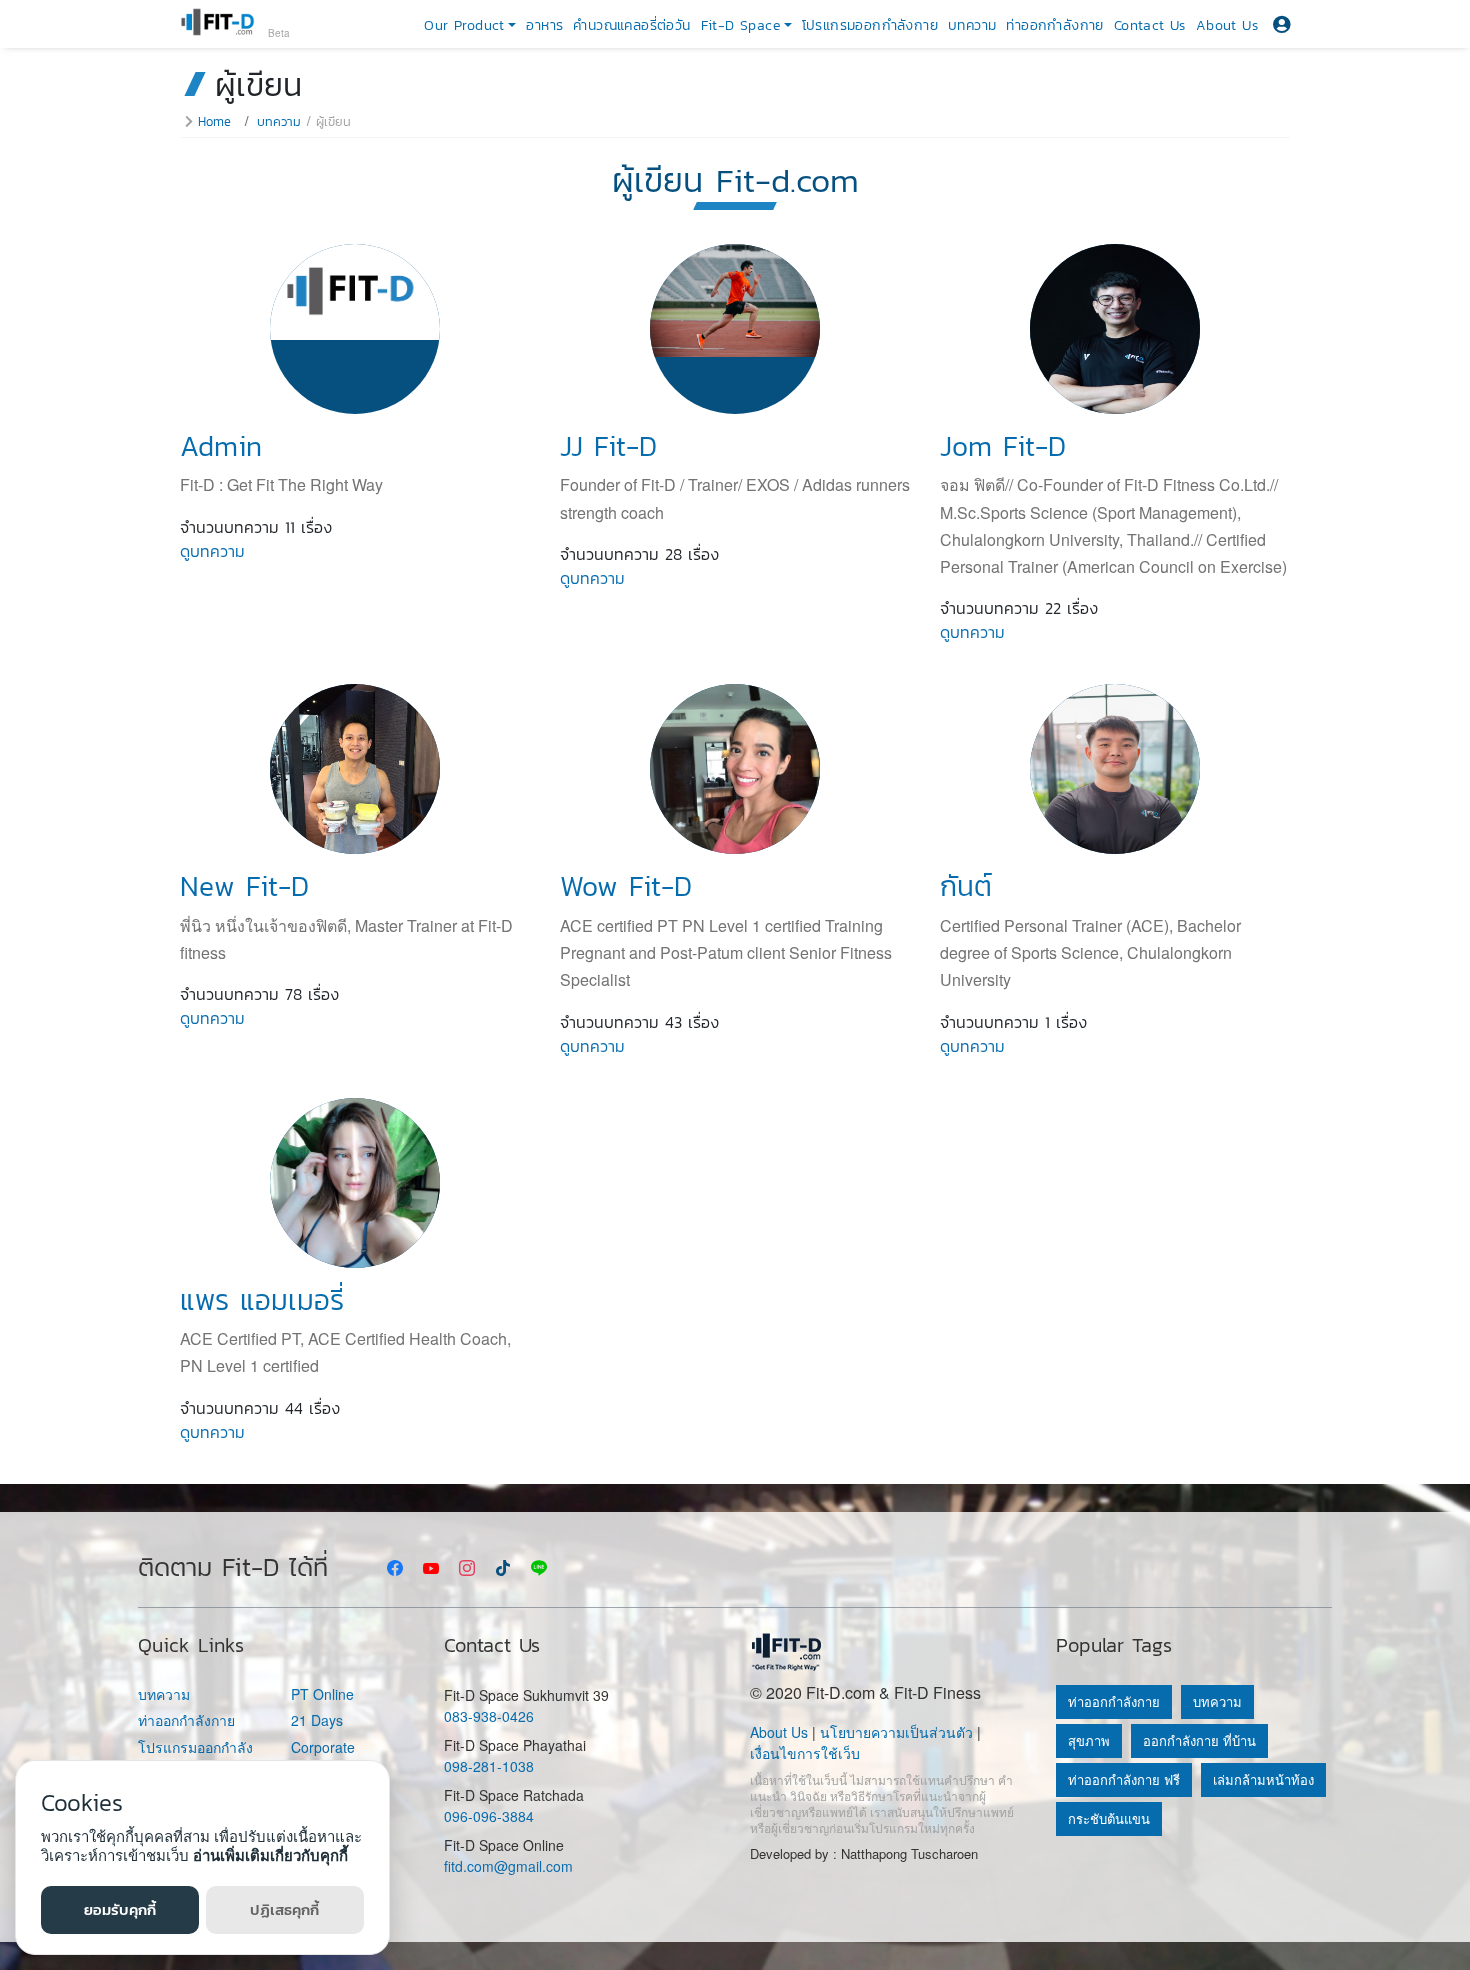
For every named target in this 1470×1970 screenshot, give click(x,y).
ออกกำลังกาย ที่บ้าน (1199, 1740)
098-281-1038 (489, 1766)
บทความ (972, 25)
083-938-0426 (489, 1716)
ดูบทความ (212, 551)
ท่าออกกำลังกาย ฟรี (1124, 1779)
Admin (221, 446)
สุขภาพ (1089, 1740)
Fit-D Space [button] (740, 25)
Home (214, 121)
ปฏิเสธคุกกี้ (284, 1909)
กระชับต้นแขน (1109, 1818)
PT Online (322, 1694)
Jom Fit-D (1003, 446)
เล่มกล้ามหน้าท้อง (1263, 1779)
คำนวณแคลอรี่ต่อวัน (631, 25)
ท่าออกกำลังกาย (1054, 25)
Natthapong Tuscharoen (909, 1853)
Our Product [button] (464, 25)
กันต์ (966, 886)
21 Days (317, 1720)
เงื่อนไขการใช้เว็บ (805, 1753)
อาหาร (544, 25)
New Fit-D (244, 886)
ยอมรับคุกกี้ (120, 1909)
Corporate (323, 1747)
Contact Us (1150, 25)
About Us (1227, 25)
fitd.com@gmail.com (508, 1866)
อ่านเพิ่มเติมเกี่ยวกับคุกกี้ (270, 1855)
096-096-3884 (489, 1816)
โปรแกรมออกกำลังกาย (870, 25)
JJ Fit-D (608, 446)
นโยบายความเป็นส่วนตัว (896, 1732)
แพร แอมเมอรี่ (262, 1300)
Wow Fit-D (626, 886)
